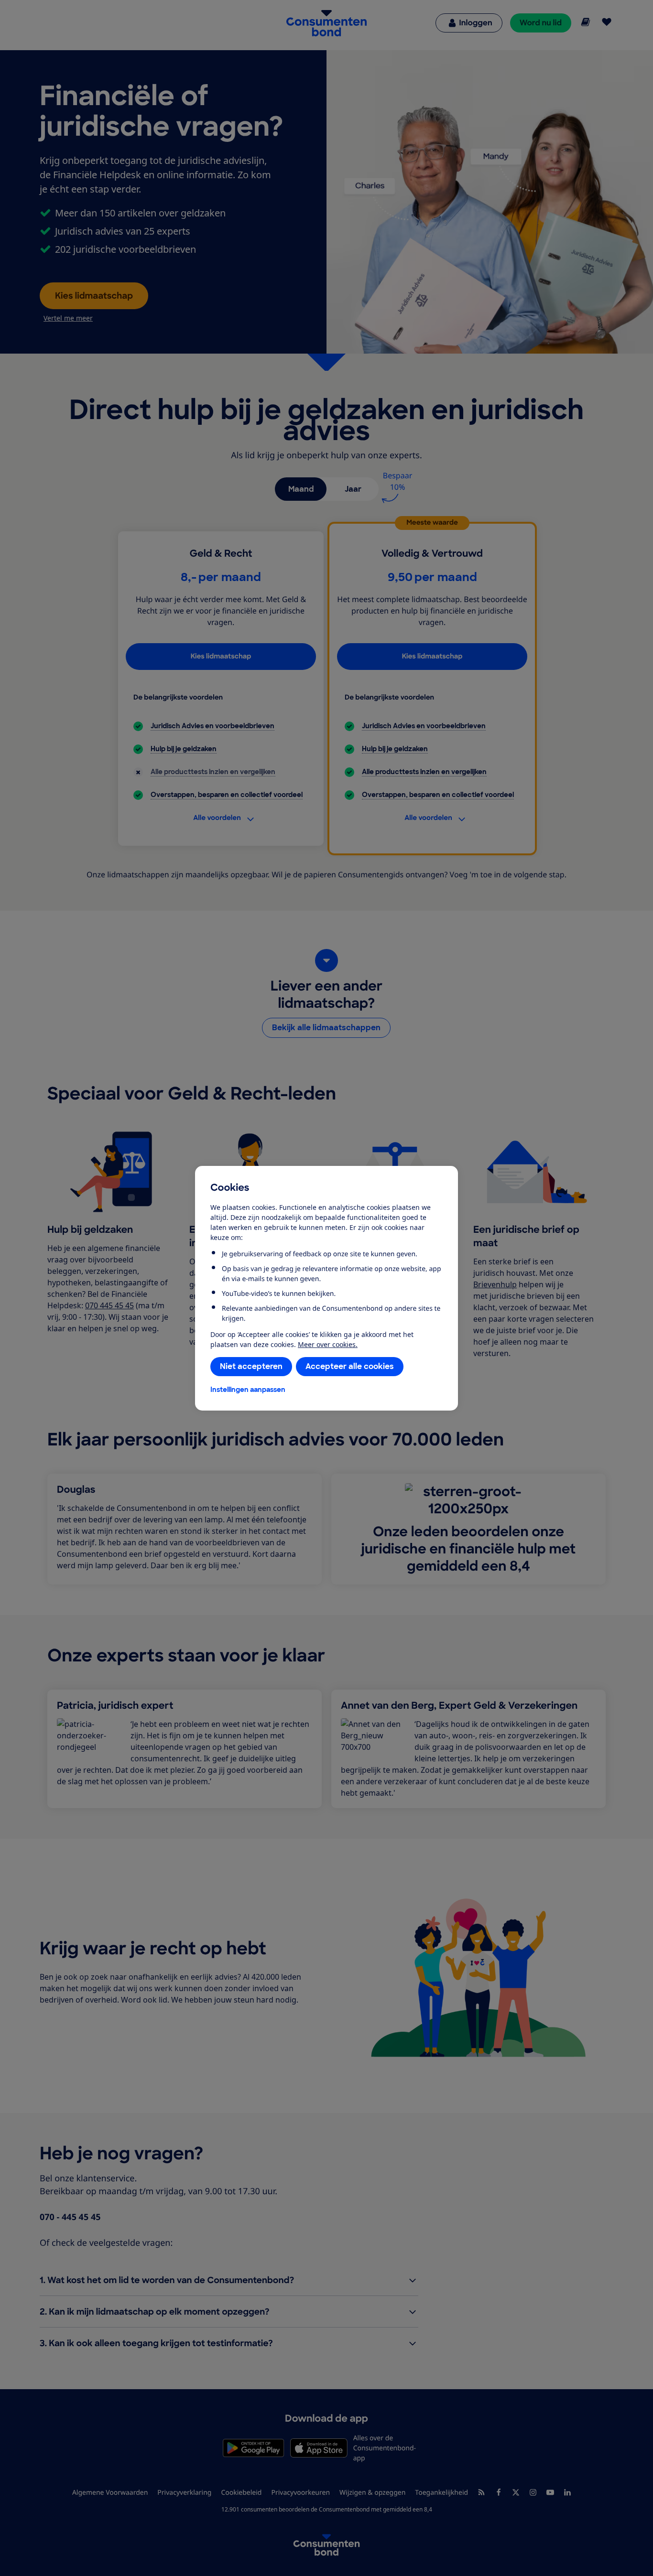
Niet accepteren (251, 1366)
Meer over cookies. (328, 1344)
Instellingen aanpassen (248, 1390)
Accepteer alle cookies (350, 1366)
